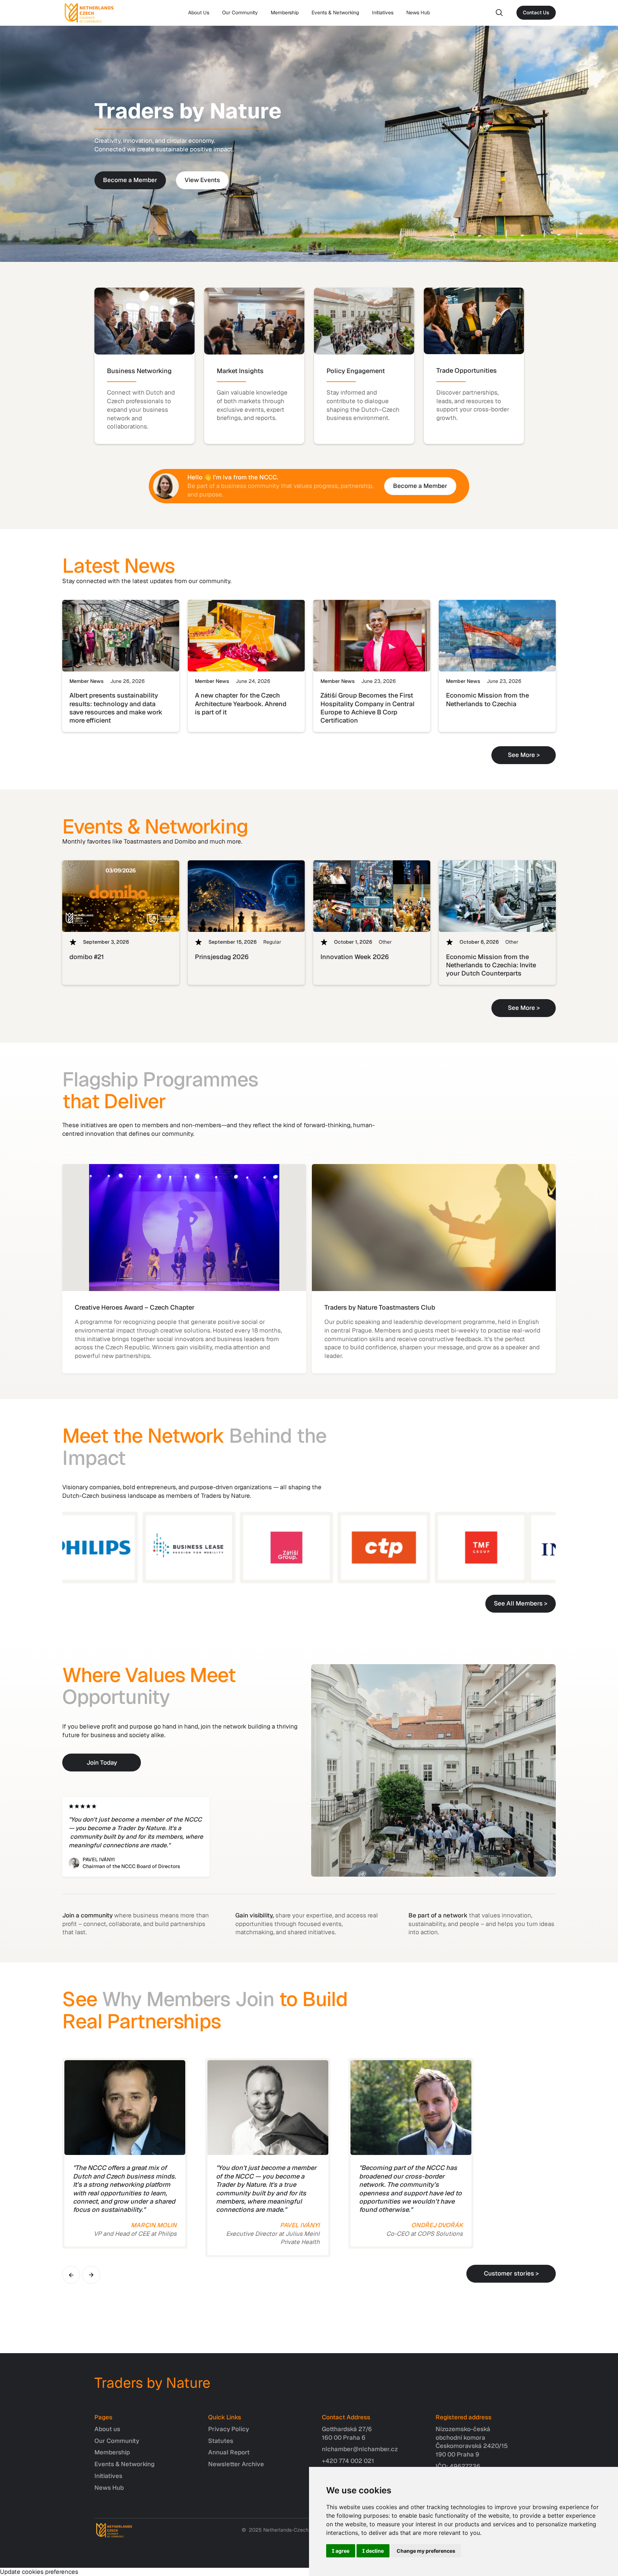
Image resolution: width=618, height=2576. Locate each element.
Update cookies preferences (39, 2572)
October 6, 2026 (479, 942)
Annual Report (229, 2452)
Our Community (240, 13)
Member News (87, 681)
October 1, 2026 (353, 942)
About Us (199, 13)
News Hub (418, 13)
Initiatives (383, 13)
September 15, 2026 (233, 942)
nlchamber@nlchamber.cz (360, 2449)
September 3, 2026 (106, 942)
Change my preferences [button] (426, 2551)
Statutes (221, 2441)
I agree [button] (341, 2551)
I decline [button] (373, 2551)
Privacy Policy (229, 2429)
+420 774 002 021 (348, 2461)
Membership (285, 13)
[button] (71, 2275)
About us (107, 2429)
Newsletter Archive (236, 2464)
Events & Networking (335, 13)
